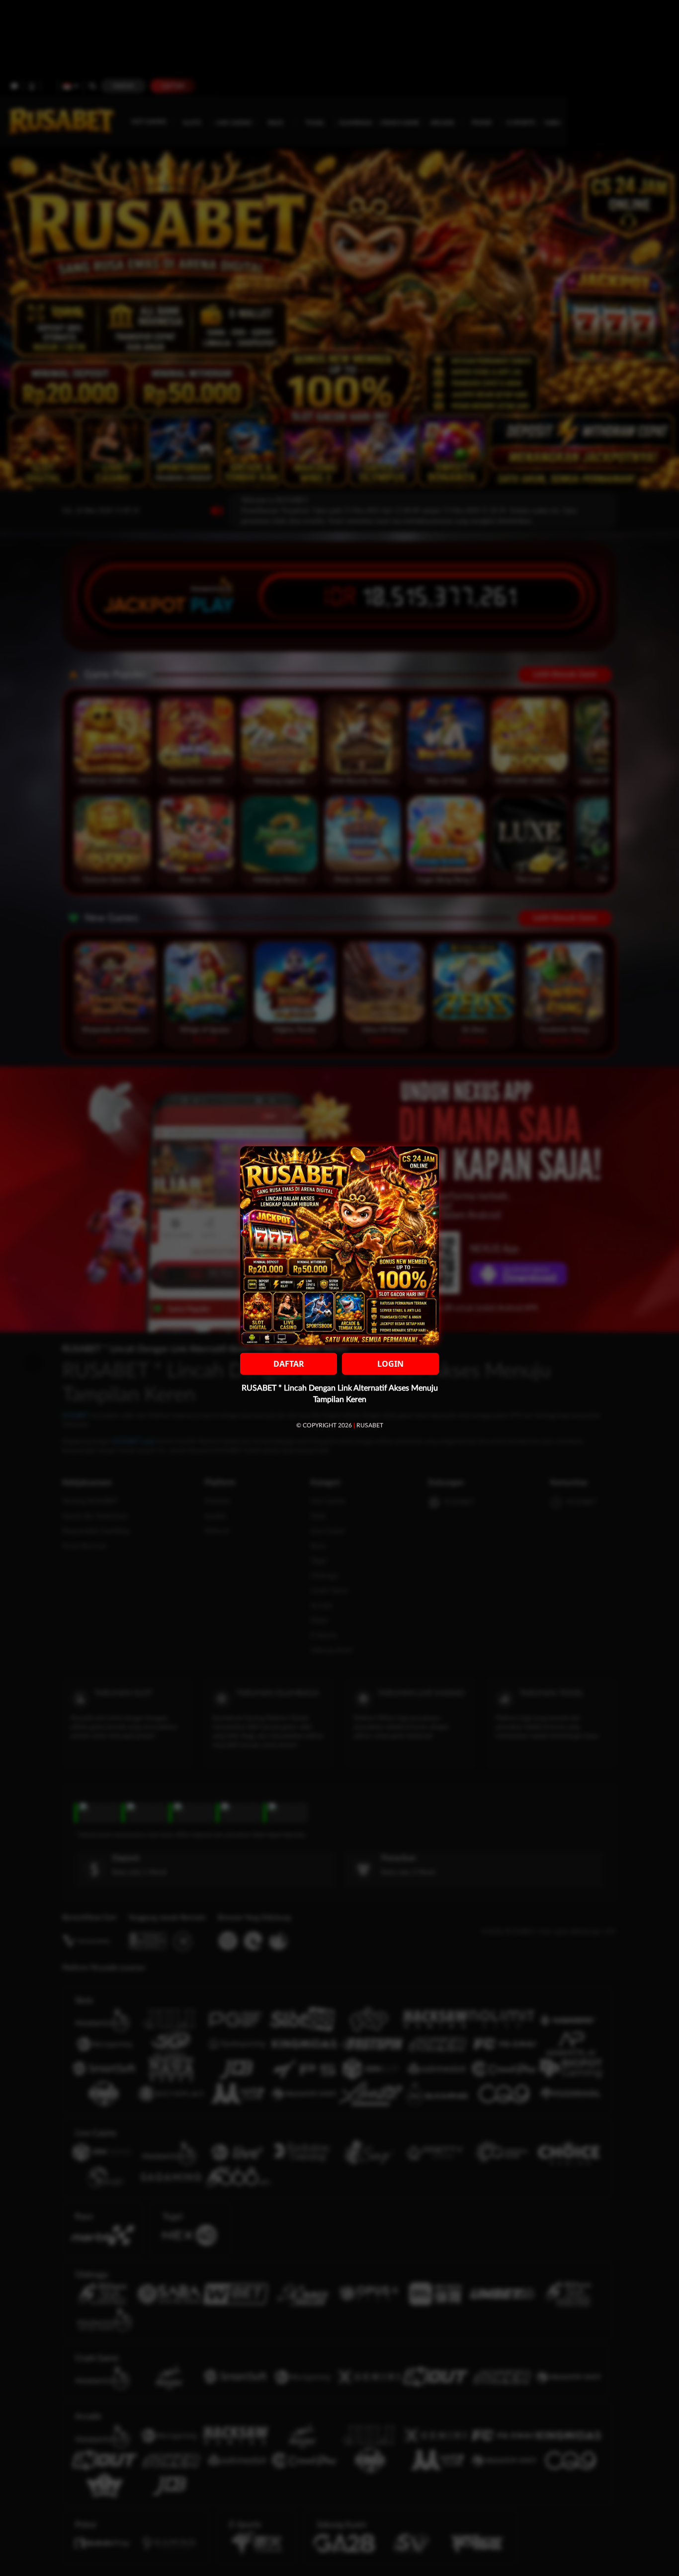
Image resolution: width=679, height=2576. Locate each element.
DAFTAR (289, 1364)
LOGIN (390, 1364)
